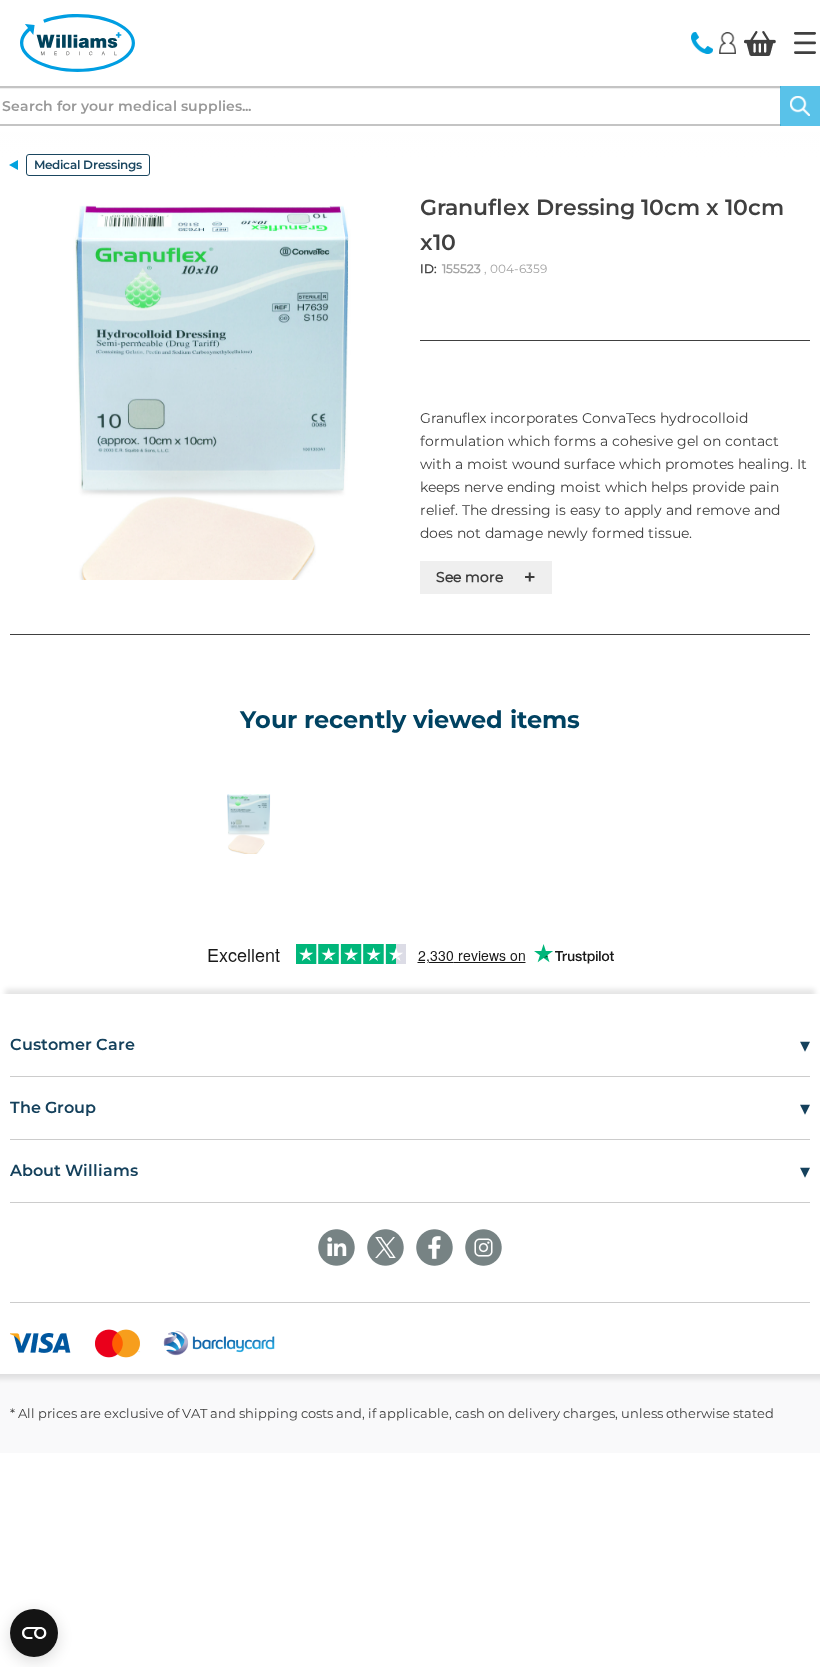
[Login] (727, 42)
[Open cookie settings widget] (34, 1633)
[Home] (805, 43)
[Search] (800, 106)
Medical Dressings (88, 164)
